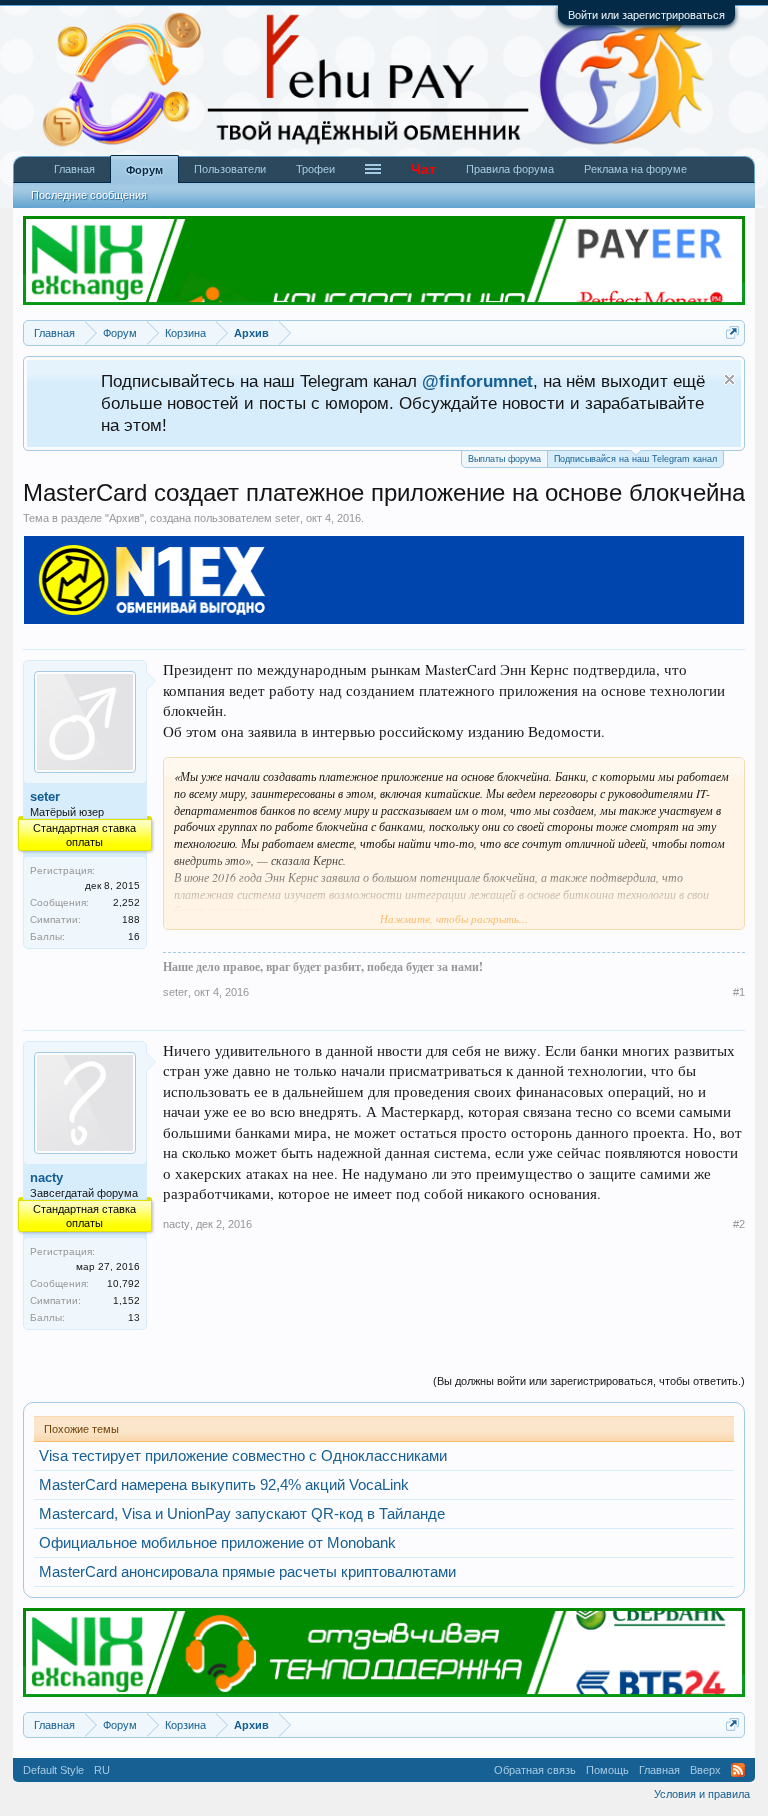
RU (102, 1770)
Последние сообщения (89, 195)
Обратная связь (535, 1770)
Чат (423, 169)
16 (134, 936)
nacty (46, 1177)
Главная (74, 169)
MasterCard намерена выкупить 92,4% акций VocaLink (224, 1485)
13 (134, 1317)
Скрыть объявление (729, 379)
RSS (738, 1770)
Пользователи (230, 169)
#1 (739, 992)
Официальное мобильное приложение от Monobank (217, 1543)
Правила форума (510, 169)
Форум (144, 170)
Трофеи (315, 169)
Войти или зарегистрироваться (646, 15)
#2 (739, 1224)
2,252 (126, 902)
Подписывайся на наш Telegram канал (635, 459)
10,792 (123, 1283)
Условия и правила (702, 1794)
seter (287, 518)
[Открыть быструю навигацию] (732, 332)
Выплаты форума (504, 459)
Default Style (53, 1770)
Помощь (607, 1770)
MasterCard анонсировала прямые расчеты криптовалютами (247, 1572)
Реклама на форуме (635, 169)
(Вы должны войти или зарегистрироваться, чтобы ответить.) (589, 1381)
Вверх (705, 1770)
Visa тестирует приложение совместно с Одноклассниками (243, 1456)
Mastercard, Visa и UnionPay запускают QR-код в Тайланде (242, 1514)
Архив (124, 518)
